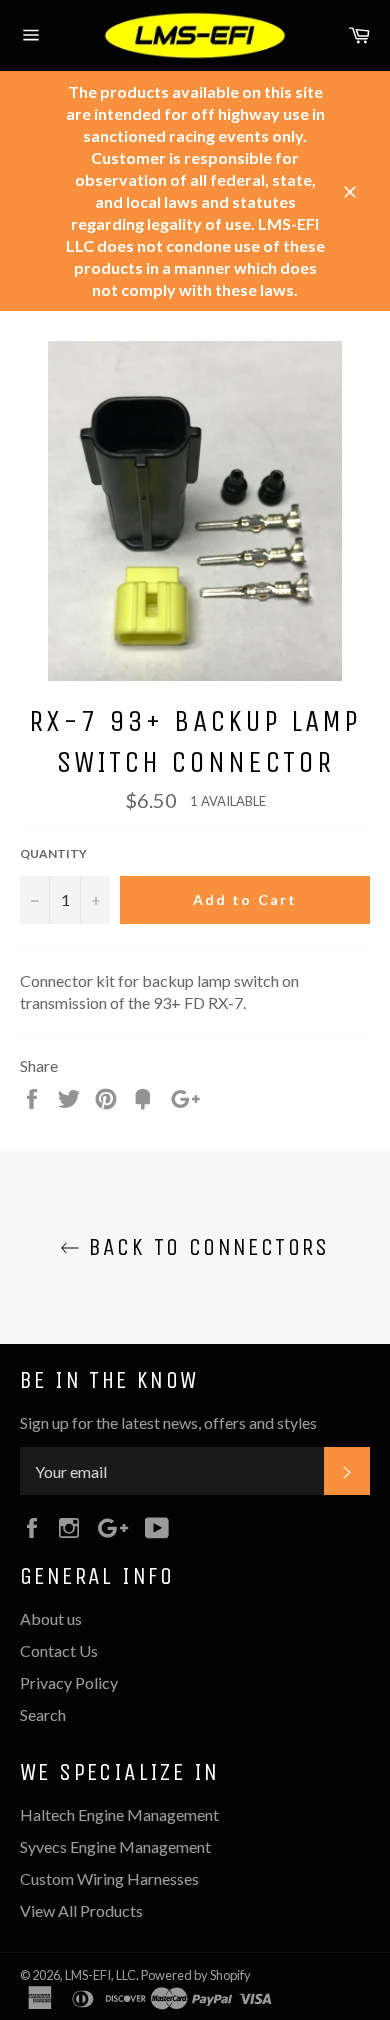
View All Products (81, 1910)
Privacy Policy (69, 1682)
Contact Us (59, 1650)
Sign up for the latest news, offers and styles (168, 1422)
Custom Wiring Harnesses (109, 1878)
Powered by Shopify (196, 1975)
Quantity (53, 853)
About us (51, 1618)
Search (43, 1714)
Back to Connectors (205, 1247)
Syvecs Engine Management (115, 1846)
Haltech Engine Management (119, 1814)
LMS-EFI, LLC (100, 1975)
